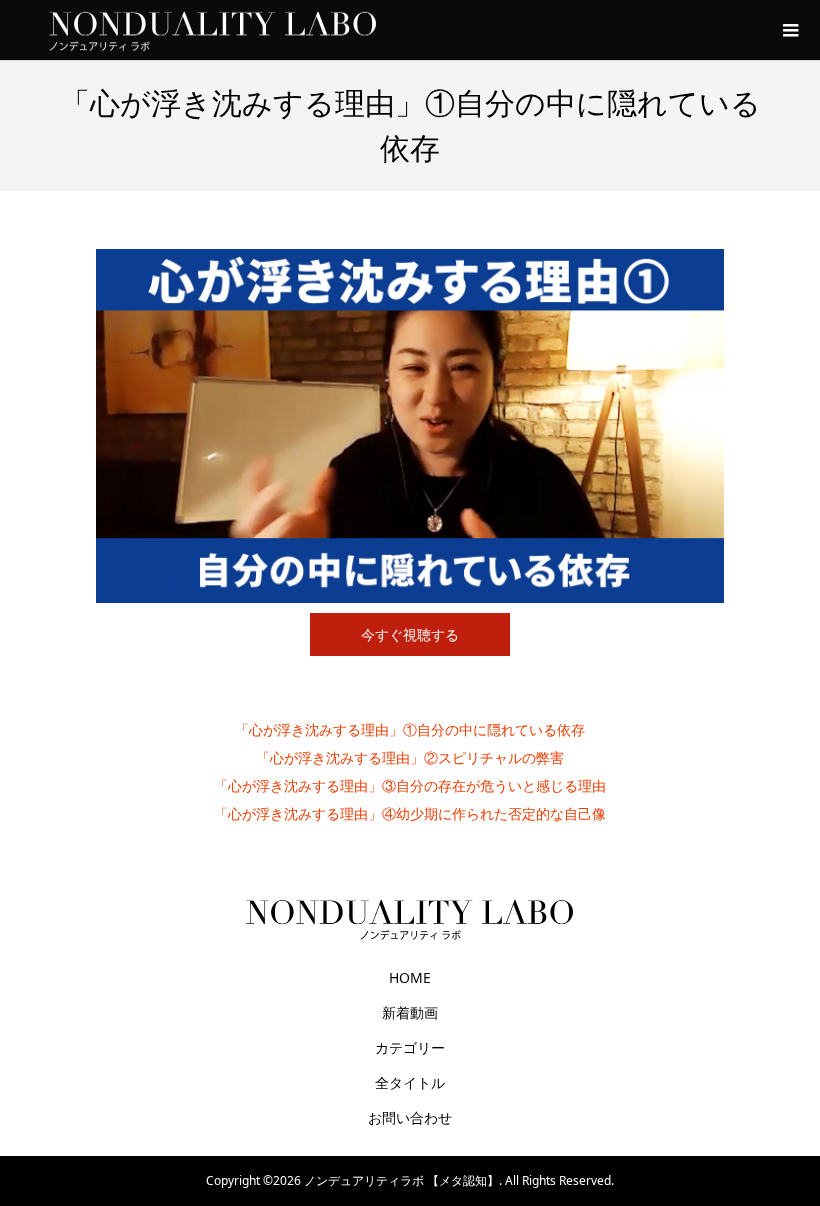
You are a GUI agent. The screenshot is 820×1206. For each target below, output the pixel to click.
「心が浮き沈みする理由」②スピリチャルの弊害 (410, 757)
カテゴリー (410, 1047)
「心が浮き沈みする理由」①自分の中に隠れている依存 (410, 729)
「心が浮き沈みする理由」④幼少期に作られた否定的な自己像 (410, 813)
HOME (410, 977)
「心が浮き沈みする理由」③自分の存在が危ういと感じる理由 (410, 785)
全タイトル (410, 1082)
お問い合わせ (410, 1117)
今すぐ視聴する (410, 634)
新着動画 (410, 1012)
